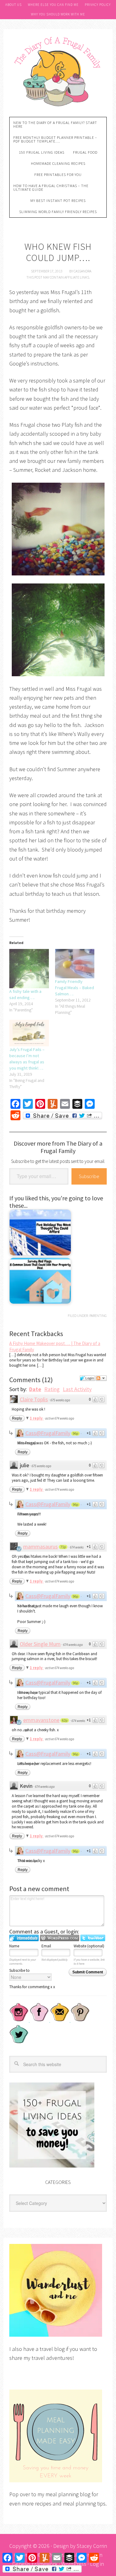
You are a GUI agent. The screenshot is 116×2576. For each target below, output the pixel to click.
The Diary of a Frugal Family (58, 71)
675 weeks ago (60, 1400)
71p (63, 1547)
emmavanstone (41, 1720)
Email (46, 1946)
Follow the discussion (101, 1378)
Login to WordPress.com (60, 1938)
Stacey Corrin (92, 2546)
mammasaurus (41, 1546)
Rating (52, 1389)
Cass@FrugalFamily (48, 1433)
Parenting (98, 1316)
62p (65, 1720)
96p (75, 1433)
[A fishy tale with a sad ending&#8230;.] (29, 969)
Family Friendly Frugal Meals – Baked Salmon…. (75, 988)
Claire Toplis (34, 1399)
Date (35, 1389)
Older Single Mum (40, 1644)
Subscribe (89, 1176)
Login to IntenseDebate (24, 1938)
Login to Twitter (93, 1938)
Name (14, 1946)
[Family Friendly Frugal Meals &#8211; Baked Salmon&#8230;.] (75, 964)
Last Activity (77, 1389)
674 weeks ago (73, 1645)
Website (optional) (89, 1946)
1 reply (37, 1418)
